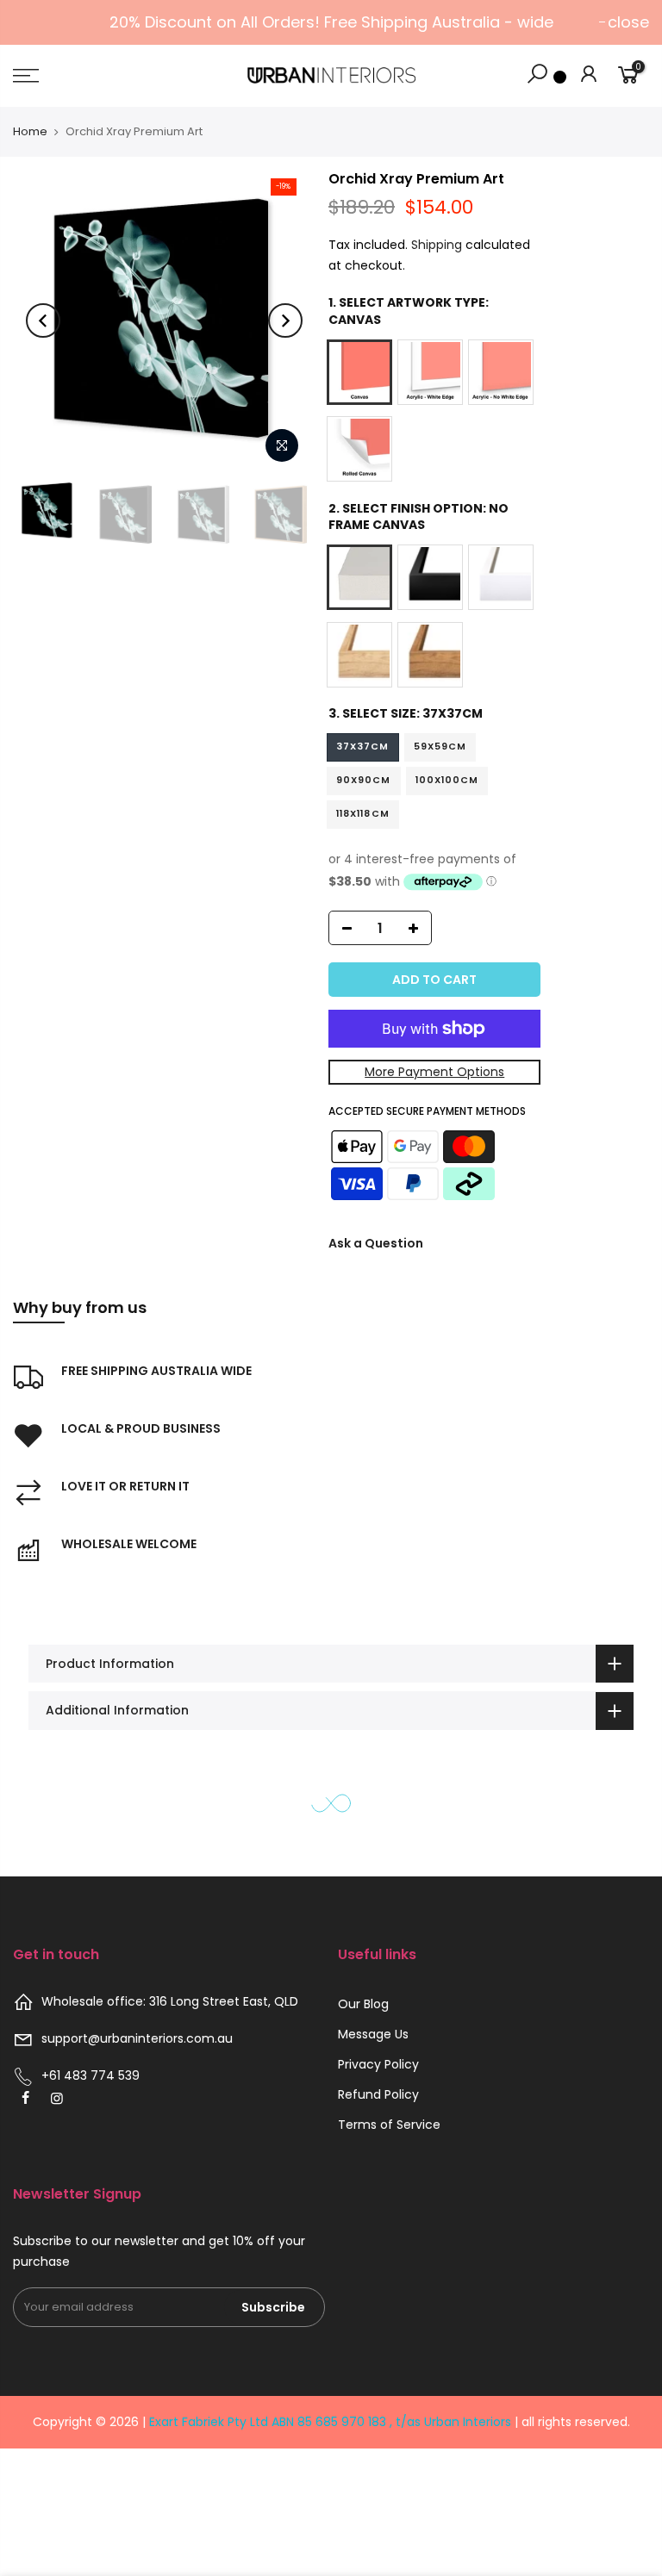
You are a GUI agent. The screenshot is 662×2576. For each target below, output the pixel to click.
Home (30, 131)
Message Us (373, 2034)
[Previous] (43, 320)
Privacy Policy (378, 2064)
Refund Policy (378, 2094)
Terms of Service (389, 2125)
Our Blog (363, 2004)
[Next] (285, 320)
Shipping (437, 245)
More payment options (434, 1072)
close (628, 22)
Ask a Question (376, 1243)
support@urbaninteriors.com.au (137, 2038)
